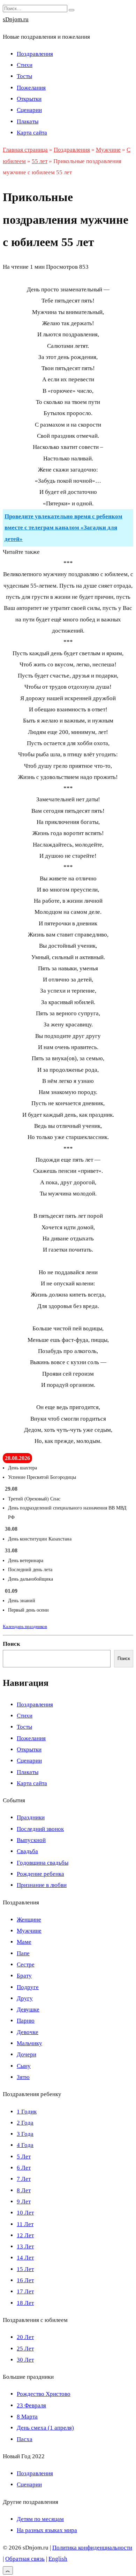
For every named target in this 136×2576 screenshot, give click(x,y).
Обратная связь (25, 2559)
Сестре (26, 1965)
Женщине (29, 1920)
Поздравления (35, 54)
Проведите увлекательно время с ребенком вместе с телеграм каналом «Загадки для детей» (63, 528)
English (58, 2559)
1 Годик (27, 2112)
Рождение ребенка (40, 1874)
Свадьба (27, 1851)
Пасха (25, 2439)
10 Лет (25, 2213)
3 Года (25, 2134)
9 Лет (24, 2202)
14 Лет (25, 2258)
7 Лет (24, 2179)
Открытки (29, 99)
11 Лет (25, 2224)
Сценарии (29, 110)
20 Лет (25, 2337)
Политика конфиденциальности (92, 2548)
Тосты (24, 76)
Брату (24, 1976)
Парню (26, 2021)
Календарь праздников (25, 1626)
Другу (25, 1998)
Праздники (31, 1817)
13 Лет (25, 2246)
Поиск (12, 1644)
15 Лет (25, 2269)
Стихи (25, 65)
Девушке (28, 2009)
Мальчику (29, 2043)
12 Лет (25, 2235)
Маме (24, 1942)
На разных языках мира (47, 2530)
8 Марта (27, 2417)
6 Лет (24, 2168)
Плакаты (28, 121)
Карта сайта (32, 133)
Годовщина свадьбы (43, 1863)
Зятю (23, 2077)
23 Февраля (31, 2405)
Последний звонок (40, 1829)
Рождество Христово (44, 2394)
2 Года (25, 2123)
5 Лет (24, 2157)
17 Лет (25, 2291)
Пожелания (31, 88)
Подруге (28, 1987)
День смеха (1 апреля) (45, 2428)
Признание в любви (42, 1885)
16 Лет (25, 2280)
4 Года (25, 2145)
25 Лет (25, 2349)
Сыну (24, 2066)
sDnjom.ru (16, 19)
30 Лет (25, 2360)
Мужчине (29, 1931)
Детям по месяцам (40, 2519)
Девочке (28, 2032)
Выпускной (31, 1840)
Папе (23, 1953)
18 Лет (25, 2303)
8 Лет (24, 2190)
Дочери (27, 2054)
